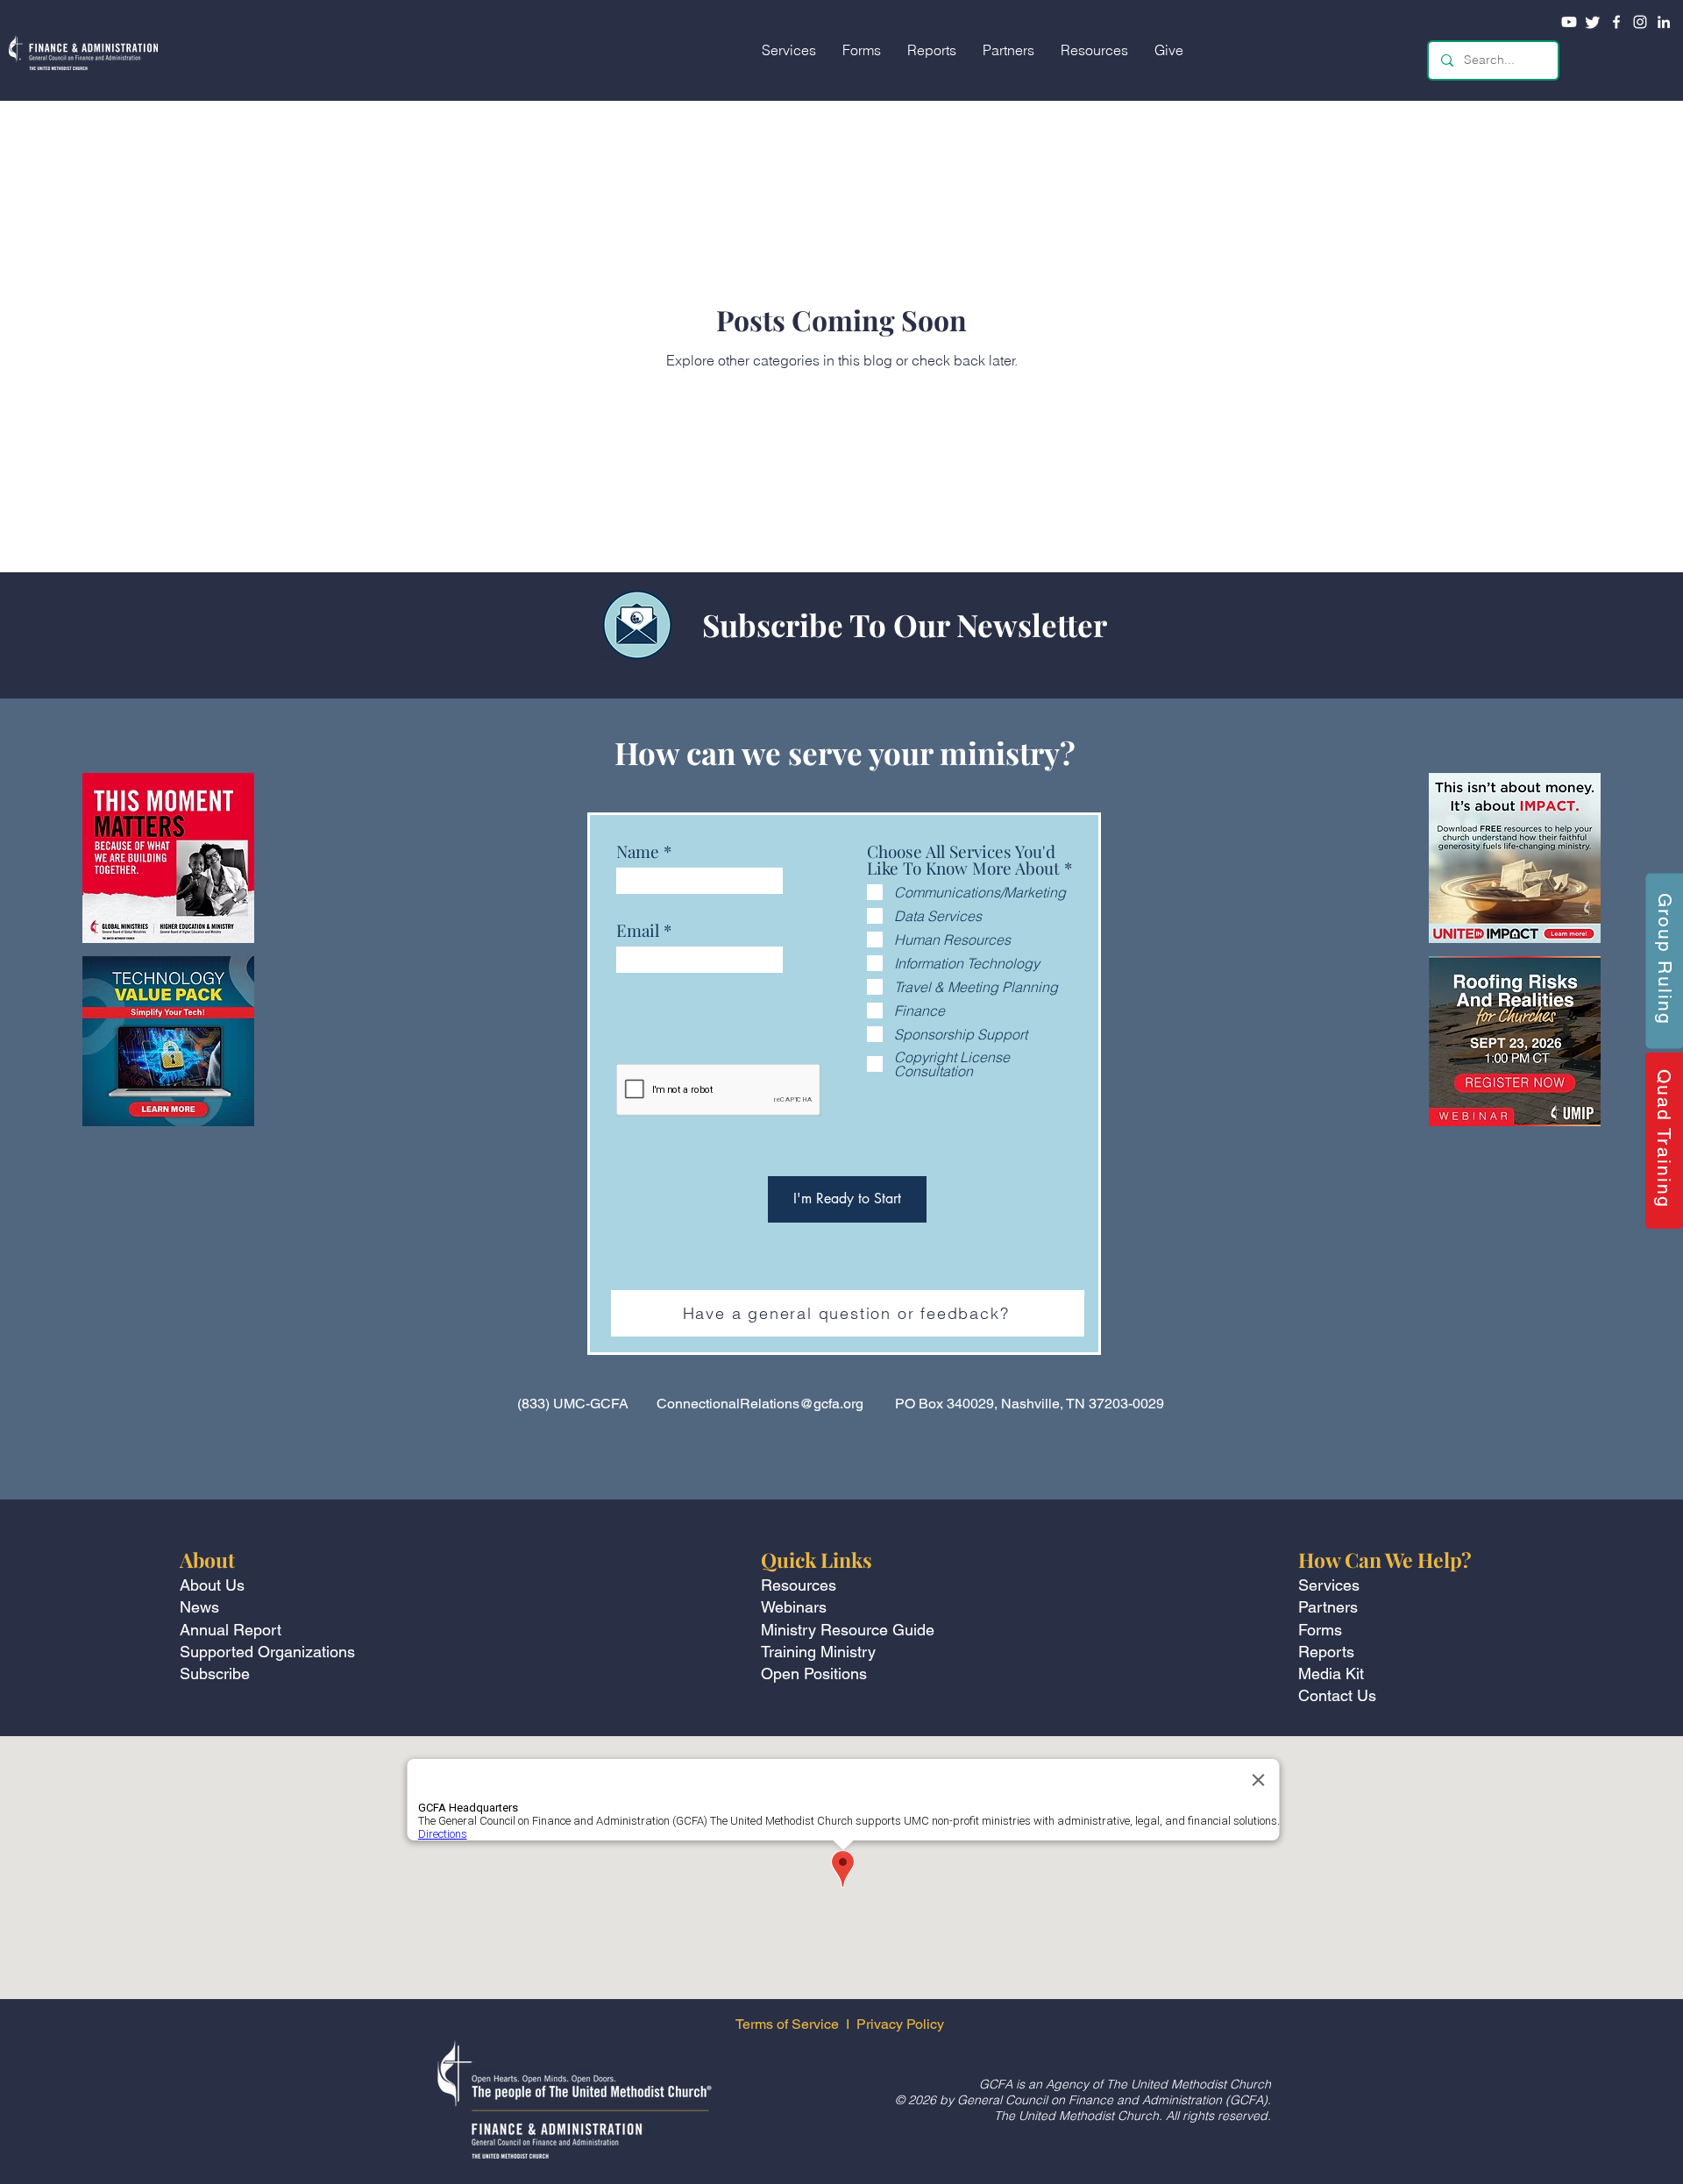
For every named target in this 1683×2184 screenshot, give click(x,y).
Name (638, 851)
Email (638, 930)
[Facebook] (1616, 22)
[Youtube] (1569, 22)
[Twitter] (1593, 22)
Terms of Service (787, 2024)
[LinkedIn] (1664, 22)
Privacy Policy (902, 2024)
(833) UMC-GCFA (573, 1404)
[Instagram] (1640, 22)
